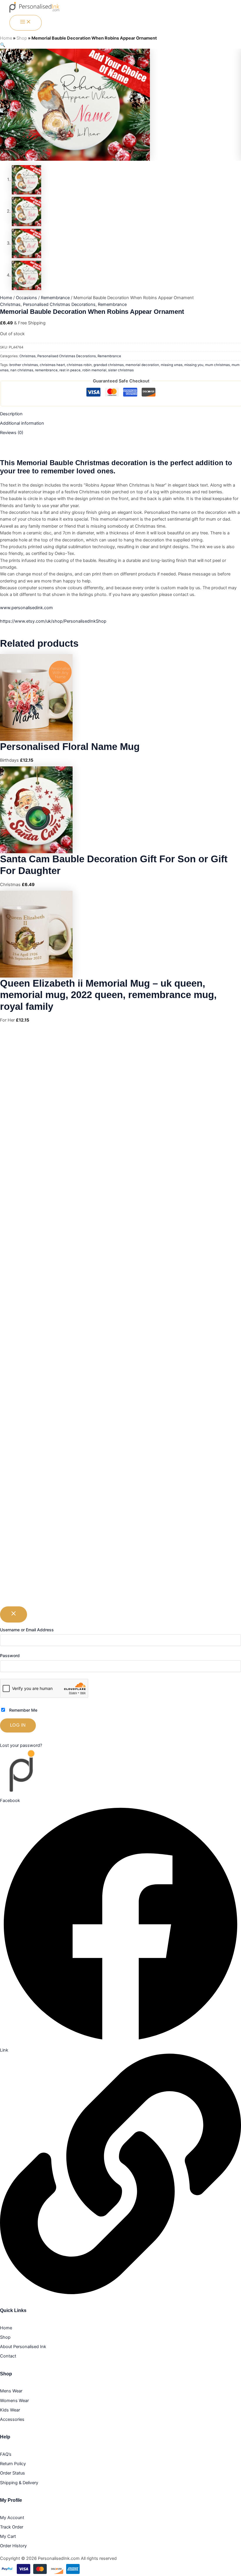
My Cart (8, 2536)
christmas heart (52, 365)
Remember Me (23, 1710)
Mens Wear (11, 2391)
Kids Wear (10, 2410)
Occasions (26, 298)
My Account (12, 2518)
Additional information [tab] (22, 423)
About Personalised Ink (23, 2347)
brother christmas (24, 365)
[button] (3, 45)
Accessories (12, 2419)
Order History (13, 2546)
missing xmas (172, 365)
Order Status (12, 2473)
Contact (8, 2356)
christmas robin (79, 365)
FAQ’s (6, 2454)
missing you (194, 365)
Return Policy (13, 2464)
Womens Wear (14, 2401)
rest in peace (70, 370)
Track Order (12, 2527)
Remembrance (55, 298)
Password (10, 1655)
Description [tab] (11, 414)
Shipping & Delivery (19, 2483)
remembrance (46, 370)
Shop (22, 38)
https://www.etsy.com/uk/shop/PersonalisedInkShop (53, 621)
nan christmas (22, 370)
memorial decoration (142, 365)
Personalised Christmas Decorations (59, 304)
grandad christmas (109, 365)
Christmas (10, 304)
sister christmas (121, 370)
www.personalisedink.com (26, 608)
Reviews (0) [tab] (12, 433)
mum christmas (217, 365)
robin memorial (94, 370)
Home (6, 38)
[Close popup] (14, 1614)
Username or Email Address (27, 1630)
